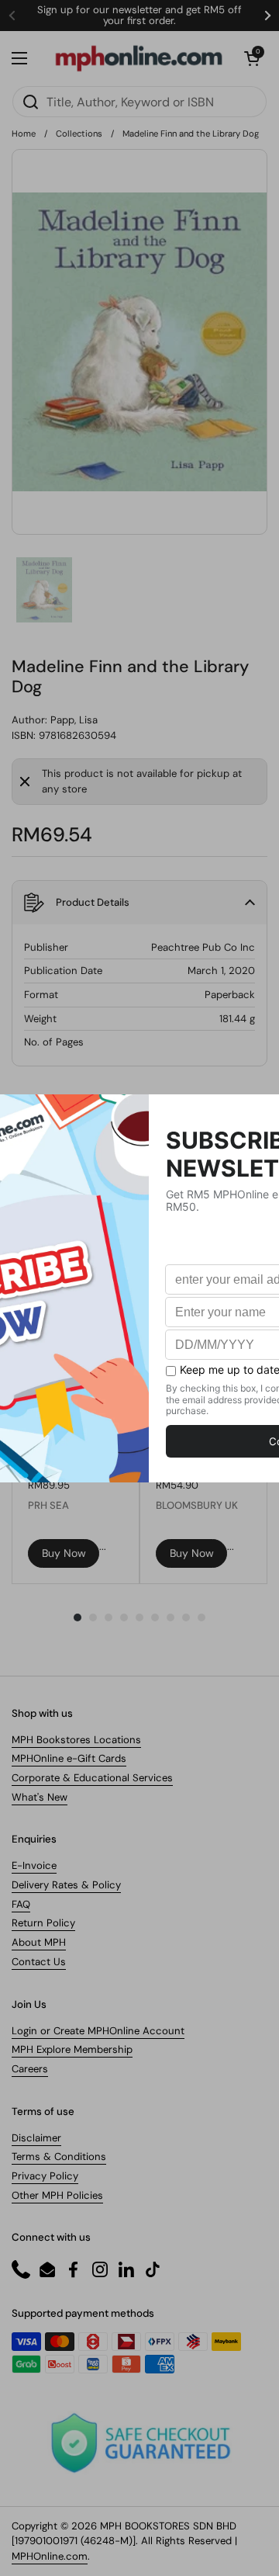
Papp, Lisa (74, 720)
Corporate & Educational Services (92, 1778)
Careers (30, 2069)
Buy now (64, 1553)
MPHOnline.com (50, 2556)
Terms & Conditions (59, 2156)
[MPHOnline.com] (139, 58)
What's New (40, 1797)
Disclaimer (36, 2138)
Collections (79, 133)
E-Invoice (34, 1865)
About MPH (39, 1942)
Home (24, 133)
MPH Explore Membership (72, 2049)
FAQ (21, 1904)
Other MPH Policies (57, 2195)
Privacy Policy (45, 2176)
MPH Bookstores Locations (76, 1740)
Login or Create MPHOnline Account (98, 2031)
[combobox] (139, 102)
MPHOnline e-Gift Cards (69, 1758)
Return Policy (43, 1923)
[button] (252, 58)
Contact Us (39, 1962)
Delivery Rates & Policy (66, 1885)
